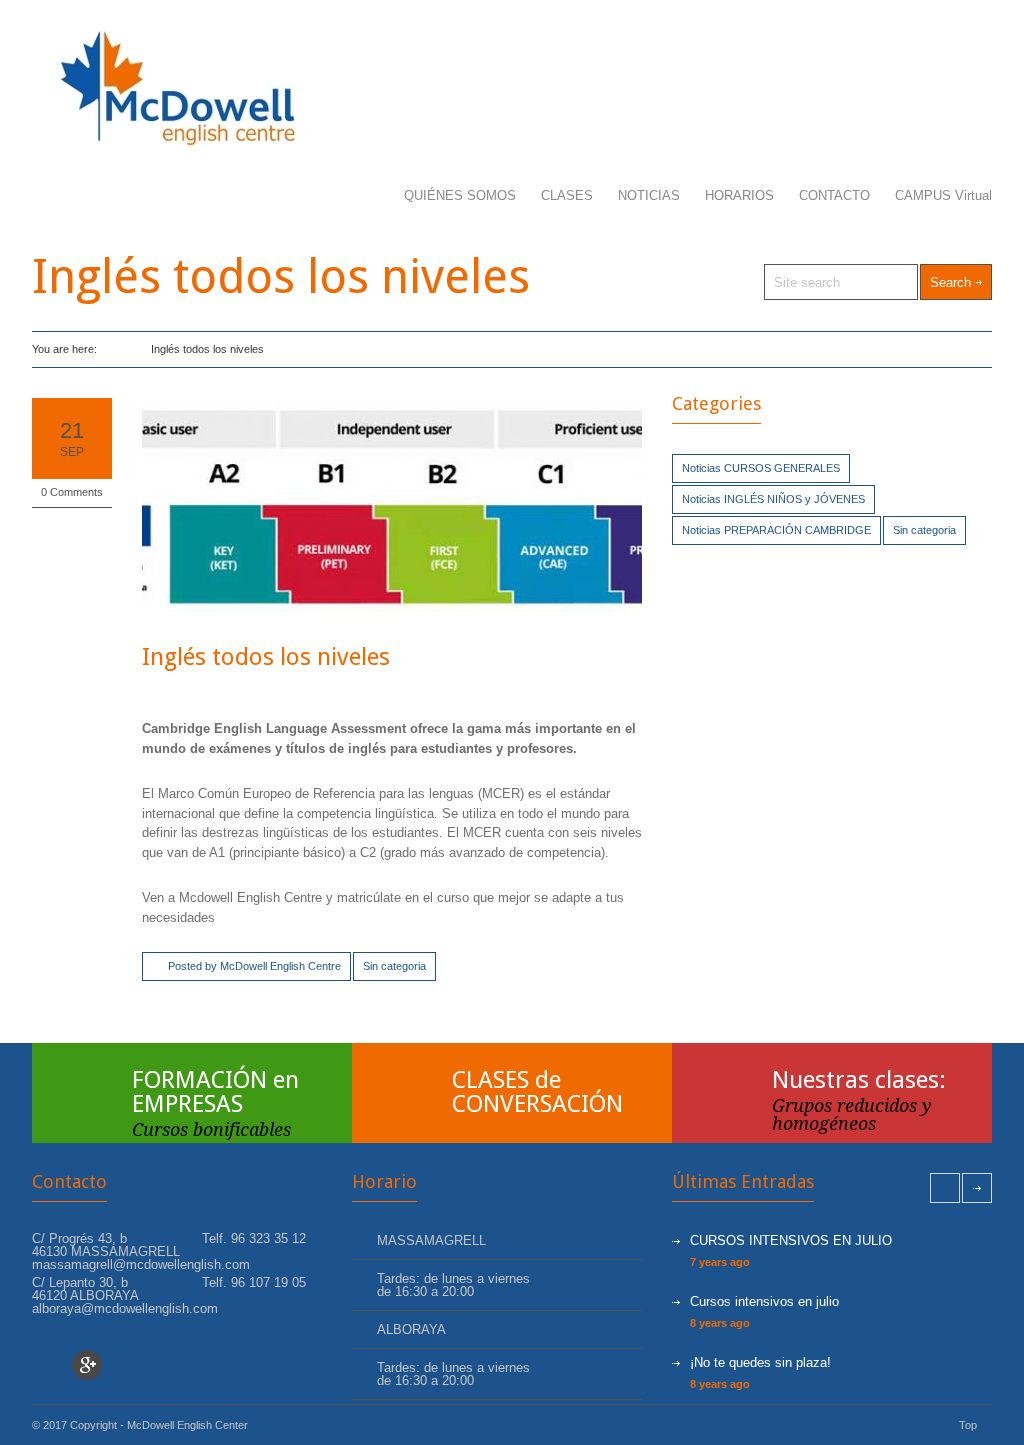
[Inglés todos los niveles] (392, 508)
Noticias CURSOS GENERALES (761, 468)
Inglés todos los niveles (266, 657)
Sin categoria (394, 966)
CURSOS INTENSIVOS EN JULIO (791, 1240)
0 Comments (72, 492)
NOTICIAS (649, 195)
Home (114, 349)
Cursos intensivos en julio (764, 1301)
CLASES (567, 195)
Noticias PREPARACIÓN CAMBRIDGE (776, 530)
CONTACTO (834, 195)
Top (968, 1425)
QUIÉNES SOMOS (460, 195)
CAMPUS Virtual (943, 195)
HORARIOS (739, 195)
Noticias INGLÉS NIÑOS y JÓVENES (773, 499)
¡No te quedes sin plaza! (760, 1362)
